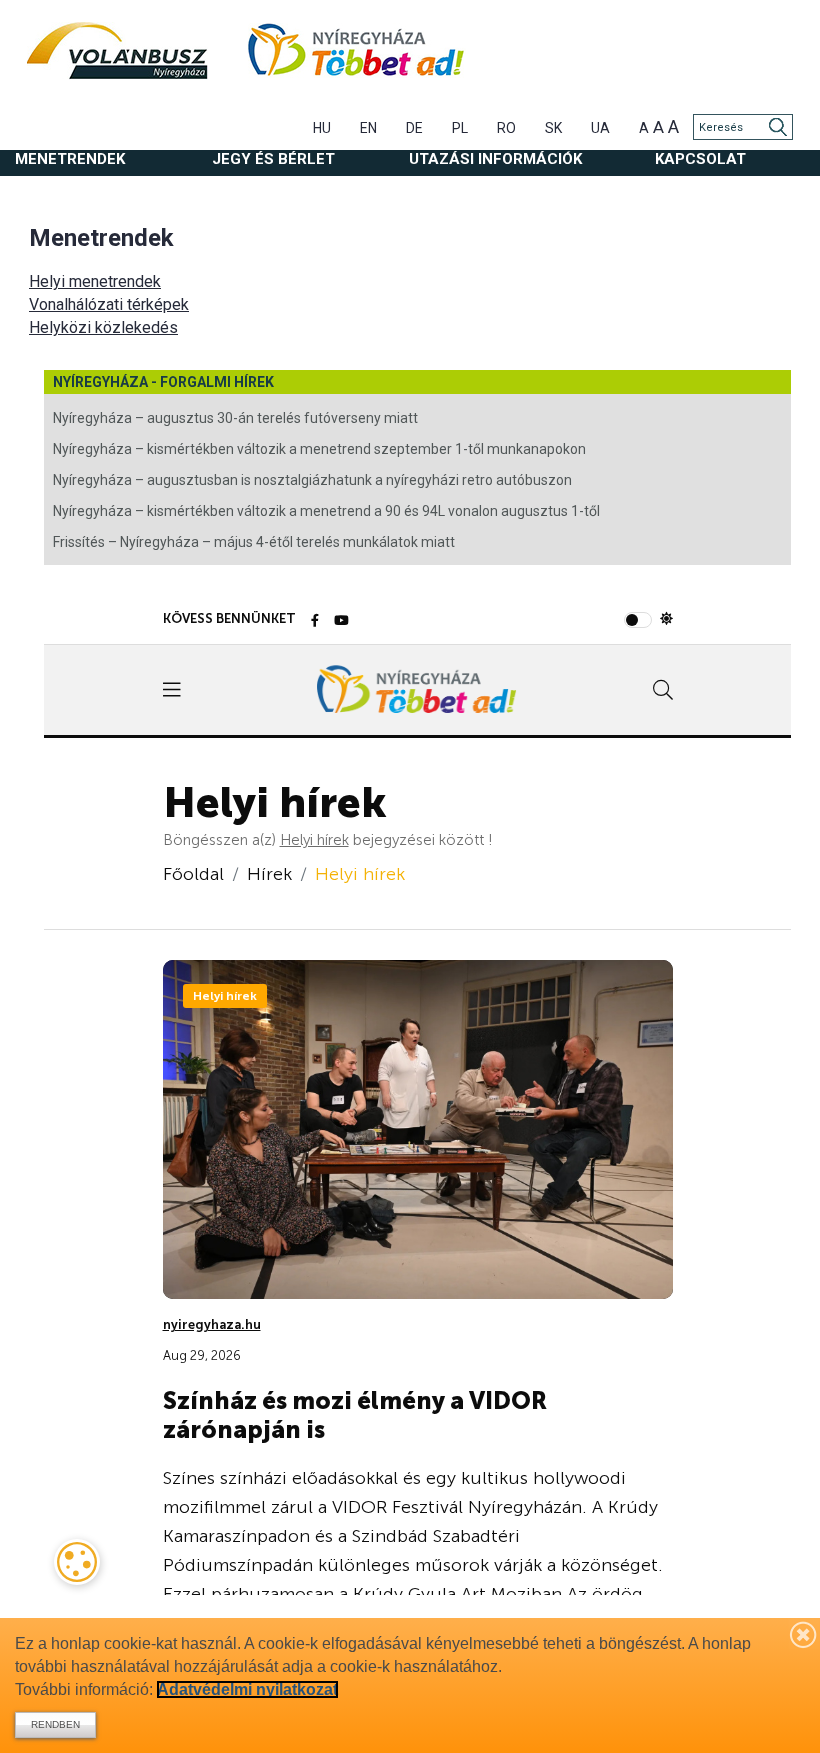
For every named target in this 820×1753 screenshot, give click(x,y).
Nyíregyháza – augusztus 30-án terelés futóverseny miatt (235, 418)
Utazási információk (495, 159)
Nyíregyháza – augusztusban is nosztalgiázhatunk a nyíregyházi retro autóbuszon (312, 480)
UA (600, 128)
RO (506, 128)
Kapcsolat (700, 159)
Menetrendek (70, 159)
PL (460, 128)
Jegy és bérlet (273, 159)
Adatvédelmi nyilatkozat (247, 1689)
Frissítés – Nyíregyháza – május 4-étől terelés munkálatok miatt (254, 542)
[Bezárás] (804, 1634)
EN (368, 128)
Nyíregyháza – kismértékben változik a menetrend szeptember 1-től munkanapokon (319, 449)
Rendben (55, 1724)
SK (553, 128)
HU (322, 128)
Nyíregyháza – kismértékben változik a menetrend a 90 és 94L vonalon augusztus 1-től (326, 511)
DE (414, 128)
